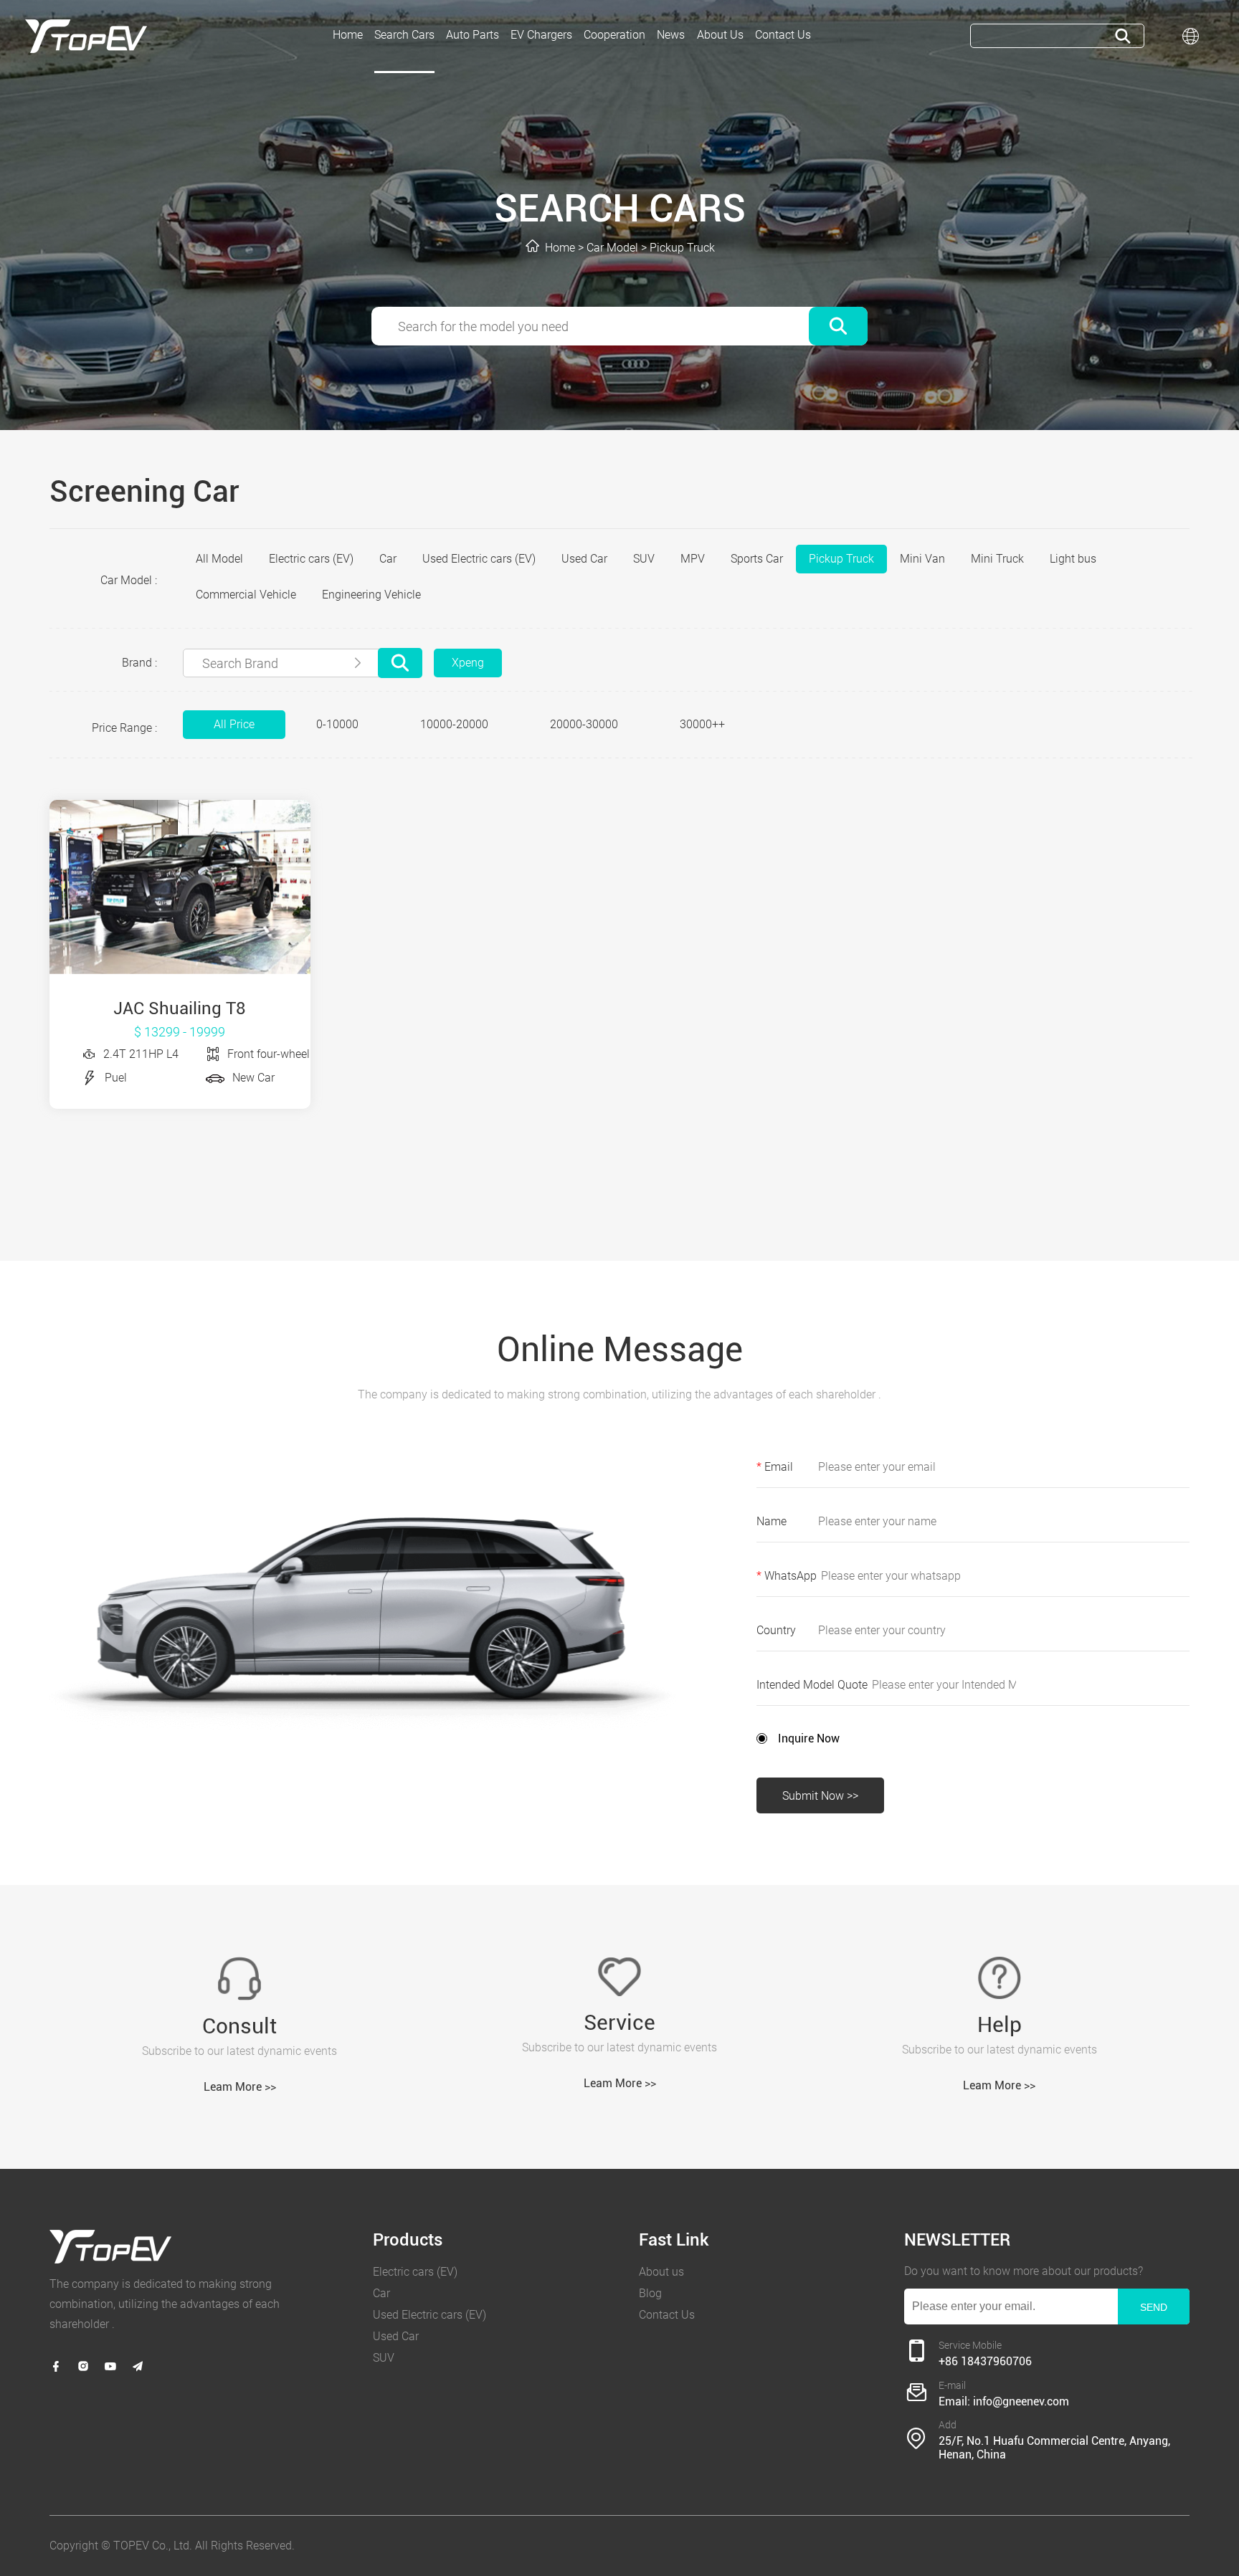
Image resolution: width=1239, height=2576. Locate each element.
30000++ (702, 724)
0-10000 (337, 724)
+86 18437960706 (985, 2361)
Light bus (1073, 559)
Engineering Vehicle (371, 595)
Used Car (584, 559)
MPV (693, 559)
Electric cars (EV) (311, 559)
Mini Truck (997, 559)
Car (388, 559)
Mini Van (922, 559)
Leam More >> (240, 2087)
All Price (234, 724)
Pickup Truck (682, 248)
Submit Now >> (820, 1796)
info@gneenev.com (1021, 2401)
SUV (644, 559)
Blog (650, 2293)
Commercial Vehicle (246, 595)
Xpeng (468, 663)
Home (560, 248)
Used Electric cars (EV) (479, 559)
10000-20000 (454, 724)
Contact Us (667, 2315)
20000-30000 (584, 724)
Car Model (612, 248)
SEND (1154, 2307)
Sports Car (757, 559)
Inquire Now (809, 1738)
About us (661, 2272)
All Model (219, 559)
